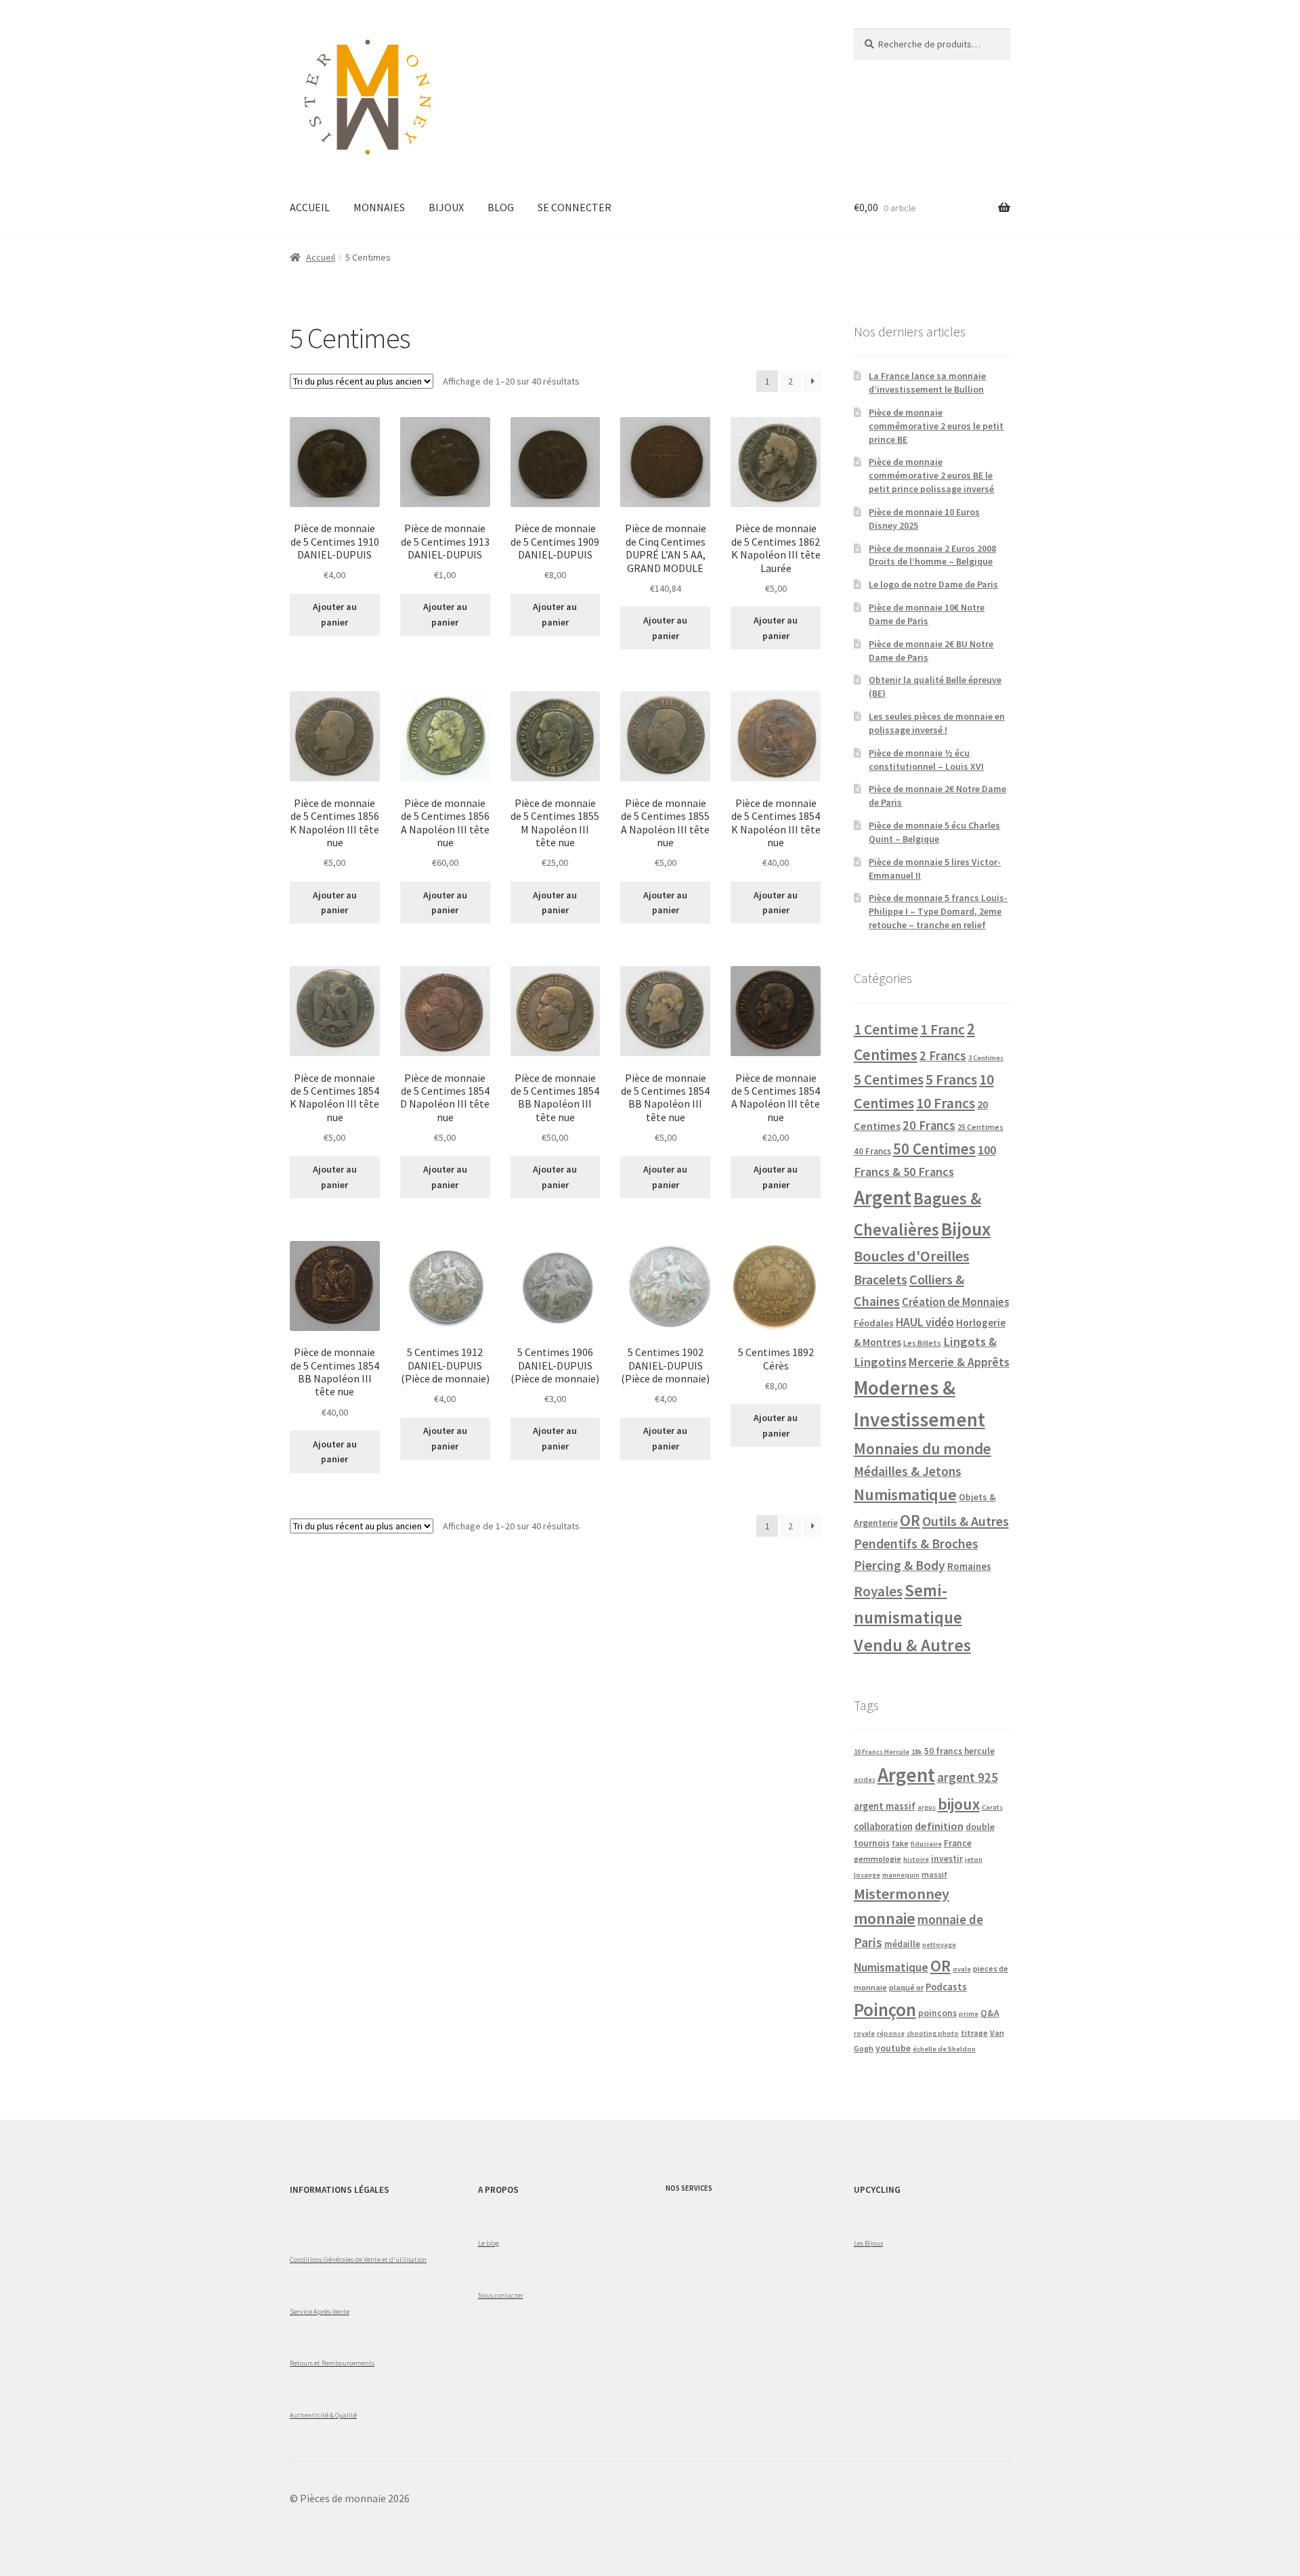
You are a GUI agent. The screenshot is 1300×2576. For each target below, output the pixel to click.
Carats (992, 1807)
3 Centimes (986, 1058)
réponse (891, 2033)
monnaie (885, 1918)
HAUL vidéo (925, 1322)
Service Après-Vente (320, 2311)
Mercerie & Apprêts (959, 1362)
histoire (916, 1859)
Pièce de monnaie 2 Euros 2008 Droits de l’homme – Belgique (932, 555)
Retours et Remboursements (332, 2363)
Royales (878, 1591)
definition (939, 1826)
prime (969, 2014)
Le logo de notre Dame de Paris (933, 584)
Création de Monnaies (955, 1302)
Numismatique (905, 1494)
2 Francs (943, 1055)
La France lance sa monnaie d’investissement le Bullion (927, 383)
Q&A (990, 2013)
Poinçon (885, 2009)
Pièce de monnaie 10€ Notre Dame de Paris (927, 614)
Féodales (874, 1323)
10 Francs (946, 1103)
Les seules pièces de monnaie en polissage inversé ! (937, 723)
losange (867, 1875)
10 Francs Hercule (882, 1752)
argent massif (885, 1806)
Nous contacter (501, 2295)
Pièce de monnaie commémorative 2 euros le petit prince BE (936, 426)
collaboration (883, 1827)
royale (864, 2033)
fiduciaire (926, 1844)
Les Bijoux (868, 2243)
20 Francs (929, 1126)
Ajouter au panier (335, 614)
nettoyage (939, 1945)
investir (947, 1859)
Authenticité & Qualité (323, 2415)
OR (910, 1520)
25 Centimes (980, 1127)
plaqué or (906, 1987)
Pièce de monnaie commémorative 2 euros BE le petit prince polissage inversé (931, 475)
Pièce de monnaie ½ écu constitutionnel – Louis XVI (926, 760)
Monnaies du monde (923, 1448)
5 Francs (951, 1079)
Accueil (321, 257)
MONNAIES (379, 207)
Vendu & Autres (912, 1645)
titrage (974, 2033)
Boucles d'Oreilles (912, 1256)
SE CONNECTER (575, 207)
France (958, 1843)
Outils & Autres (966, 1521)
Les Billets (922, 1343)
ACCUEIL (310, 207)
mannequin (901, 1875)
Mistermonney (902, 1894)
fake (900, 1843)
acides (865, 1780)
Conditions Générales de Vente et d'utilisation (358, 2259)
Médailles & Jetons (908, 1471)
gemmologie (877, 1859)
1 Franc (942, 1029)
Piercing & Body (900, 1565)
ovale (962, 1969)
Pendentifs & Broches (916, 1544)
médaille (902, 1944)
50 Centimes (934, 1149)
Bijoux (966, 1229)
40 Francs (872, 1151)
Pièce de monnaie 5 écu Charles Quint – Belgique (934, 832)
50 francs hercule (959, 1751)
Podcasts (946, 1987)
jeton (974, 1859)
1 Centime (886, 1029)
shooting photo (933, 2033)
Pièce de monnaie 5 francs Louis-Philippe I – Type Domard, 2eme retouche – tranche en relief (938, 911)
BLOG (501, 207)
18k (917, 1752)
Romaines (969, 1566)
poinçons (937, 2013)
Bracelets (881, 1280)
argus (927, 1807)
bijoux (959, 1804)
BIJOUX (446, 207)
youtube (893, 2048)
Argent (883, 1197)
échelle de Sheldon (944, 2049)
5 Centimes (889, 1079)
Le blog (489, 2243)
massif (934, 1874)
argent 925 (968, 1777)
